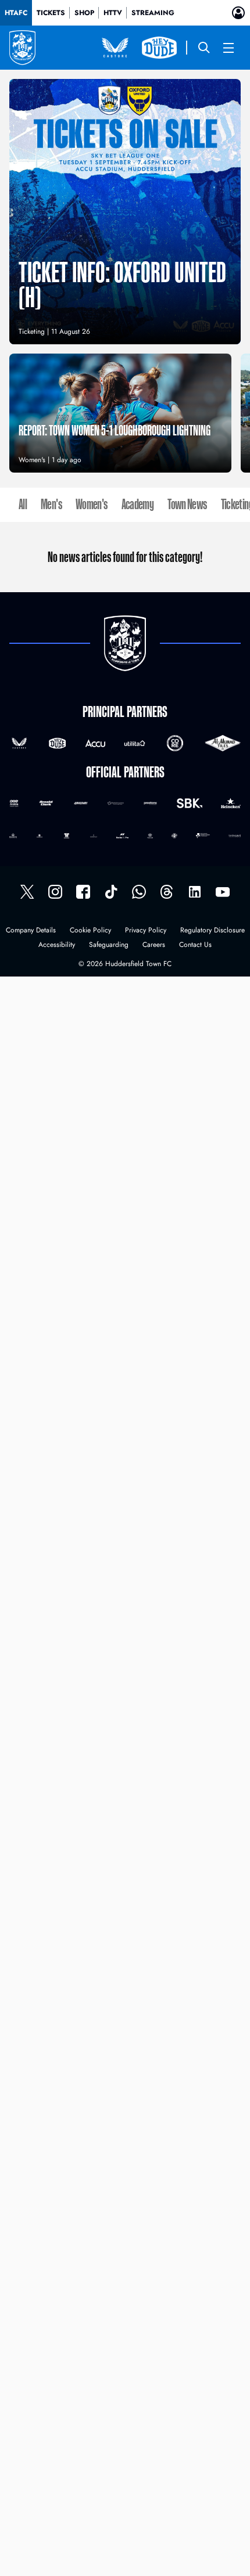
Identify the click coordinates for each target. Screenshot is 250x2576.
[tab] (16, 13)
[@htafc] (27, 892)
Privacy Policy (146, 931)
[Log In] (238, 13)
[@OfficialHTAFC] (223, 892)
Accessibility (57, 945)
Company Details (31, 931)
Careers (154, 945)
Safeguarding (109, 945)
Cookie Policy (90, 931)
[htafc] (83, 892)
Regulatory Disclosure (212, 931)
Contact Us (195, 945)
